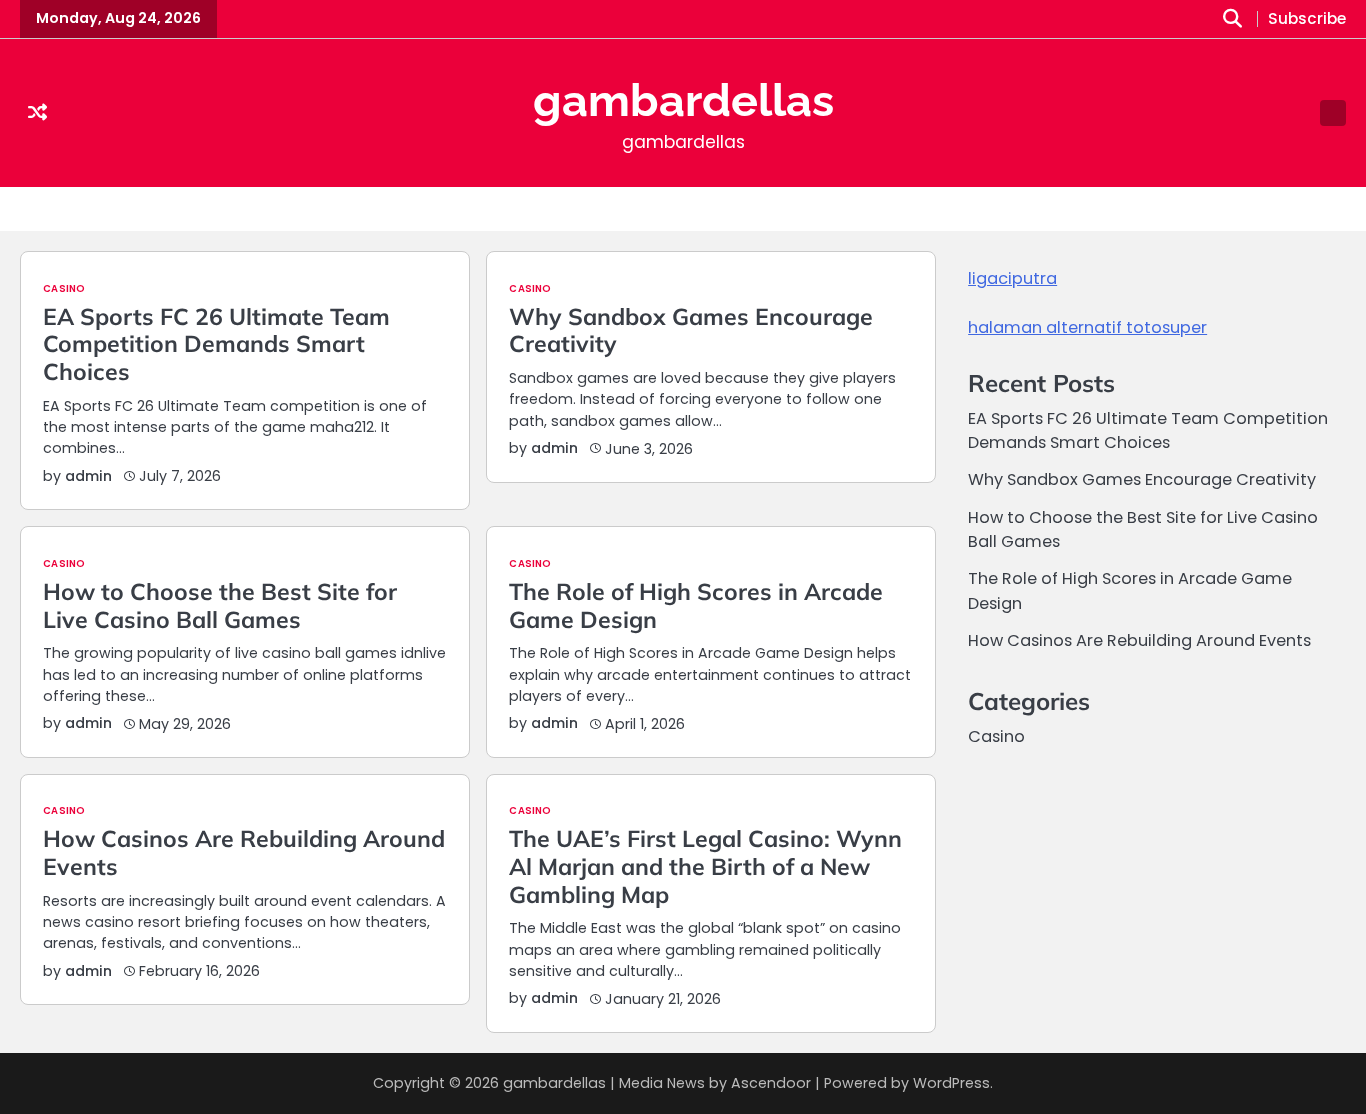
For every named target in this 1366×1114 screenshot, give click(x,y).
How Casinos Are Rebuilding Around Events (244, 852)
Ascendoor (771, 1083)
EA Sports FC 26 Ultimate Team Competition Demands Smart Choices (216, 344)
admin (88, 476)
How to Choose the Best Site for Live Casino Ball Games (220, 605)
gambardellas (683, 100)
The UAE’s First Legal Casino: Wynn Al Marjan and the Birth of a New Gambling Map (705, 866)
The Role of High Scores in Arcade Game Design (696, 605)
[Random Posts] (37, 113)
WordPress (951, 1083)
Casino (64, 289)
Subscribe (1307, 19)
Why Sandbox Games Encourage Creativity (691, 330)
